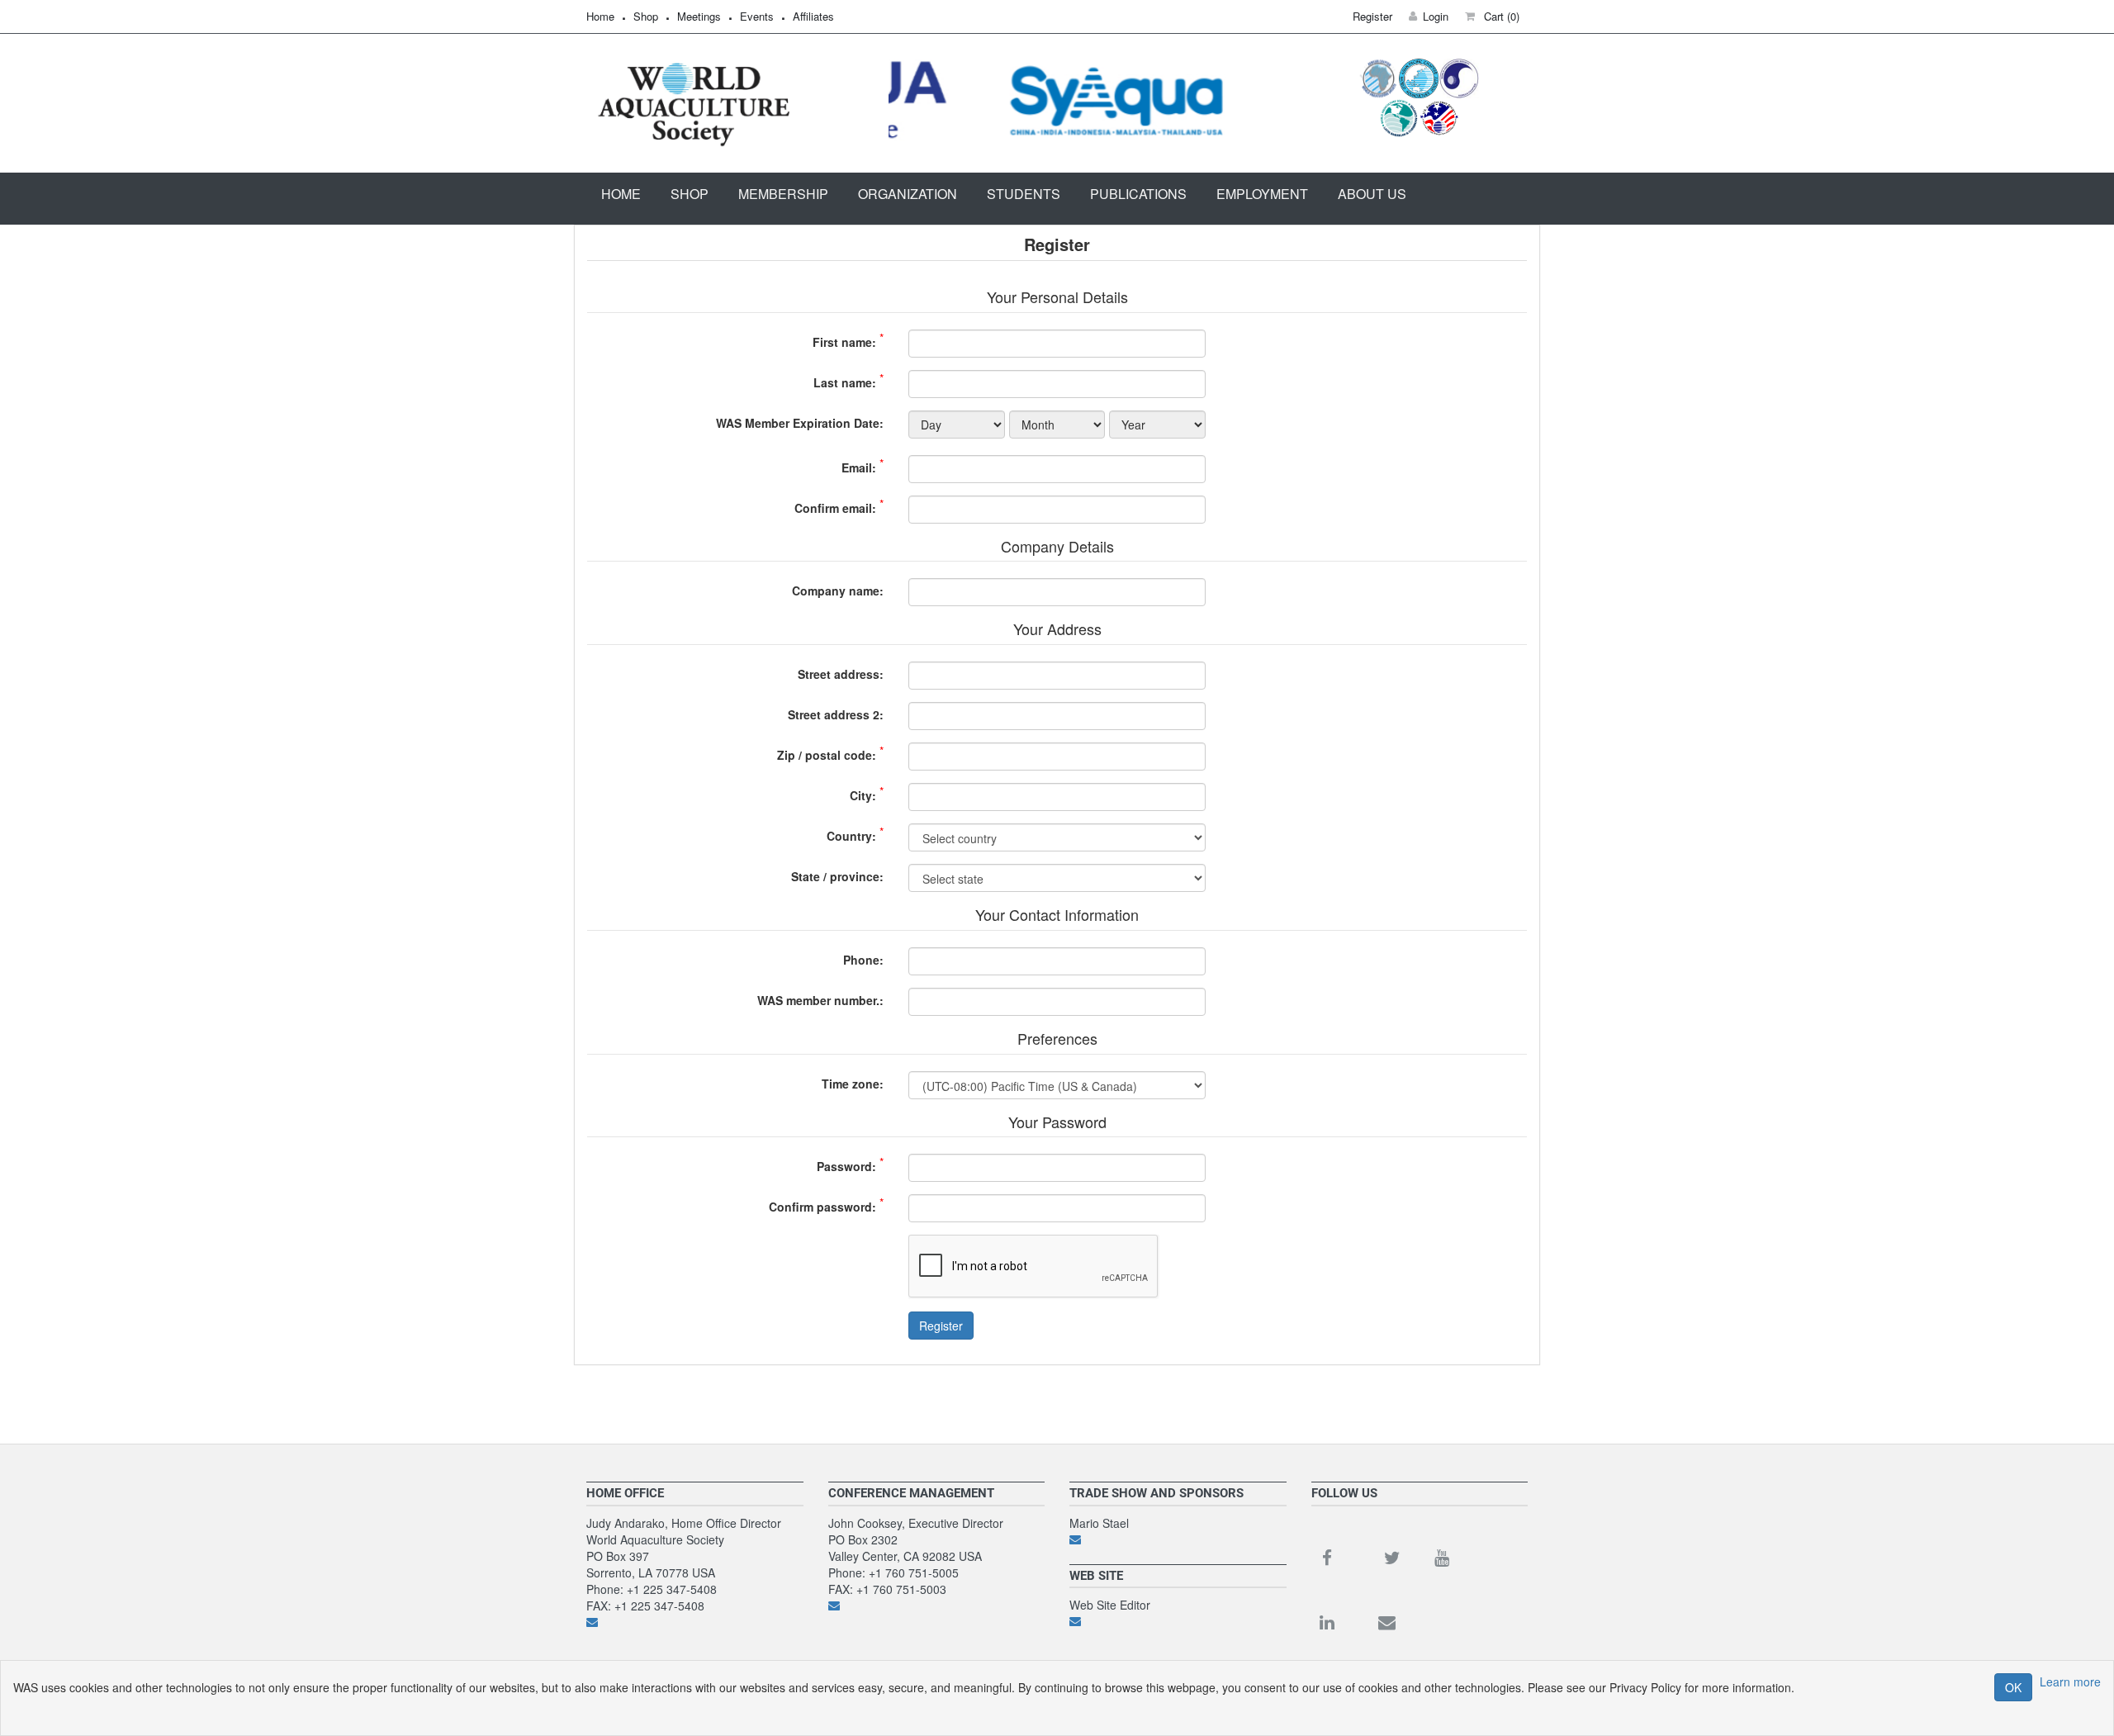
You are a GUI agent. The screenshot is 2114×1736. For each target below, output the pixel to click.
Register (941, 1326)
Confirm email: (835, 508)
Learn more (2070, 1681)
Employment (1262, 194)
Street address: (841, 674)
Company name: (838, 591)
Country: (851, 836)
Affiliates (813, 16)
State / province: (837, 876)
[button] (1492, 16)
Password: (846, 1166)
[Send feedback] (695, 1622)
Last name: (845, 382)
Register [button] (1372, 16)
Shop (646, 16)
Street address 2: (836, 714)
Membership (783, 194)
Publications (1138, 194)
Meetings (699, 16)
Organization (908, 194)
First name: (844, 342)
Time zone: (853, 1084)
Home (600, 16)
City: (863, 795)
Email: (859, 467)
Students (1024, 194)
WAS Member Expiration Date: (800, 423)
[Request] (1178, 1539)
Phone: (863, 960)
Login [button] (1436, 16)
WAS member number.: (820, 1000)
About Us (1372, 194)
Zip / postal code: (827, 755)
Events (757, 16)
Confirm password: (822, 1207)
